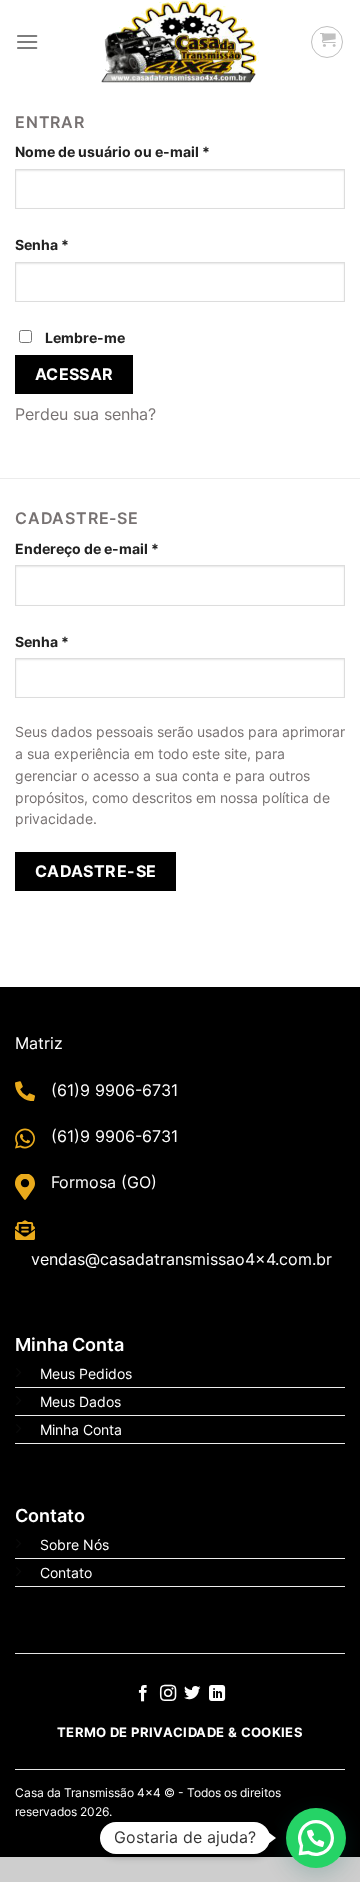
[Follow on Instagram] (168, 1694)
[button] (316, 1838)
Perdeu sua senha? (85, 414)
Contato (66, 1572)
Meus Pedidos (86, 1373)
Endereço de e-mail (87, 548)
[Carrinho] (327, 42)
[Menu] (27, 41)
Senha (42, 244)
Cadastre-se (96, 871)
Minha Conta (81, 1429)
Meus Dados (80, 1401)
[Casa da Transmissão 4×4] (180, 41)
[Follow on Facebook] (143, 1694)
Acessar (74, 374)
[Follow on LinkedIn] (217, 1694)
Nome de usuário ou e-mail (112, 151)
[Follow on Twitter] (192, 1694)
